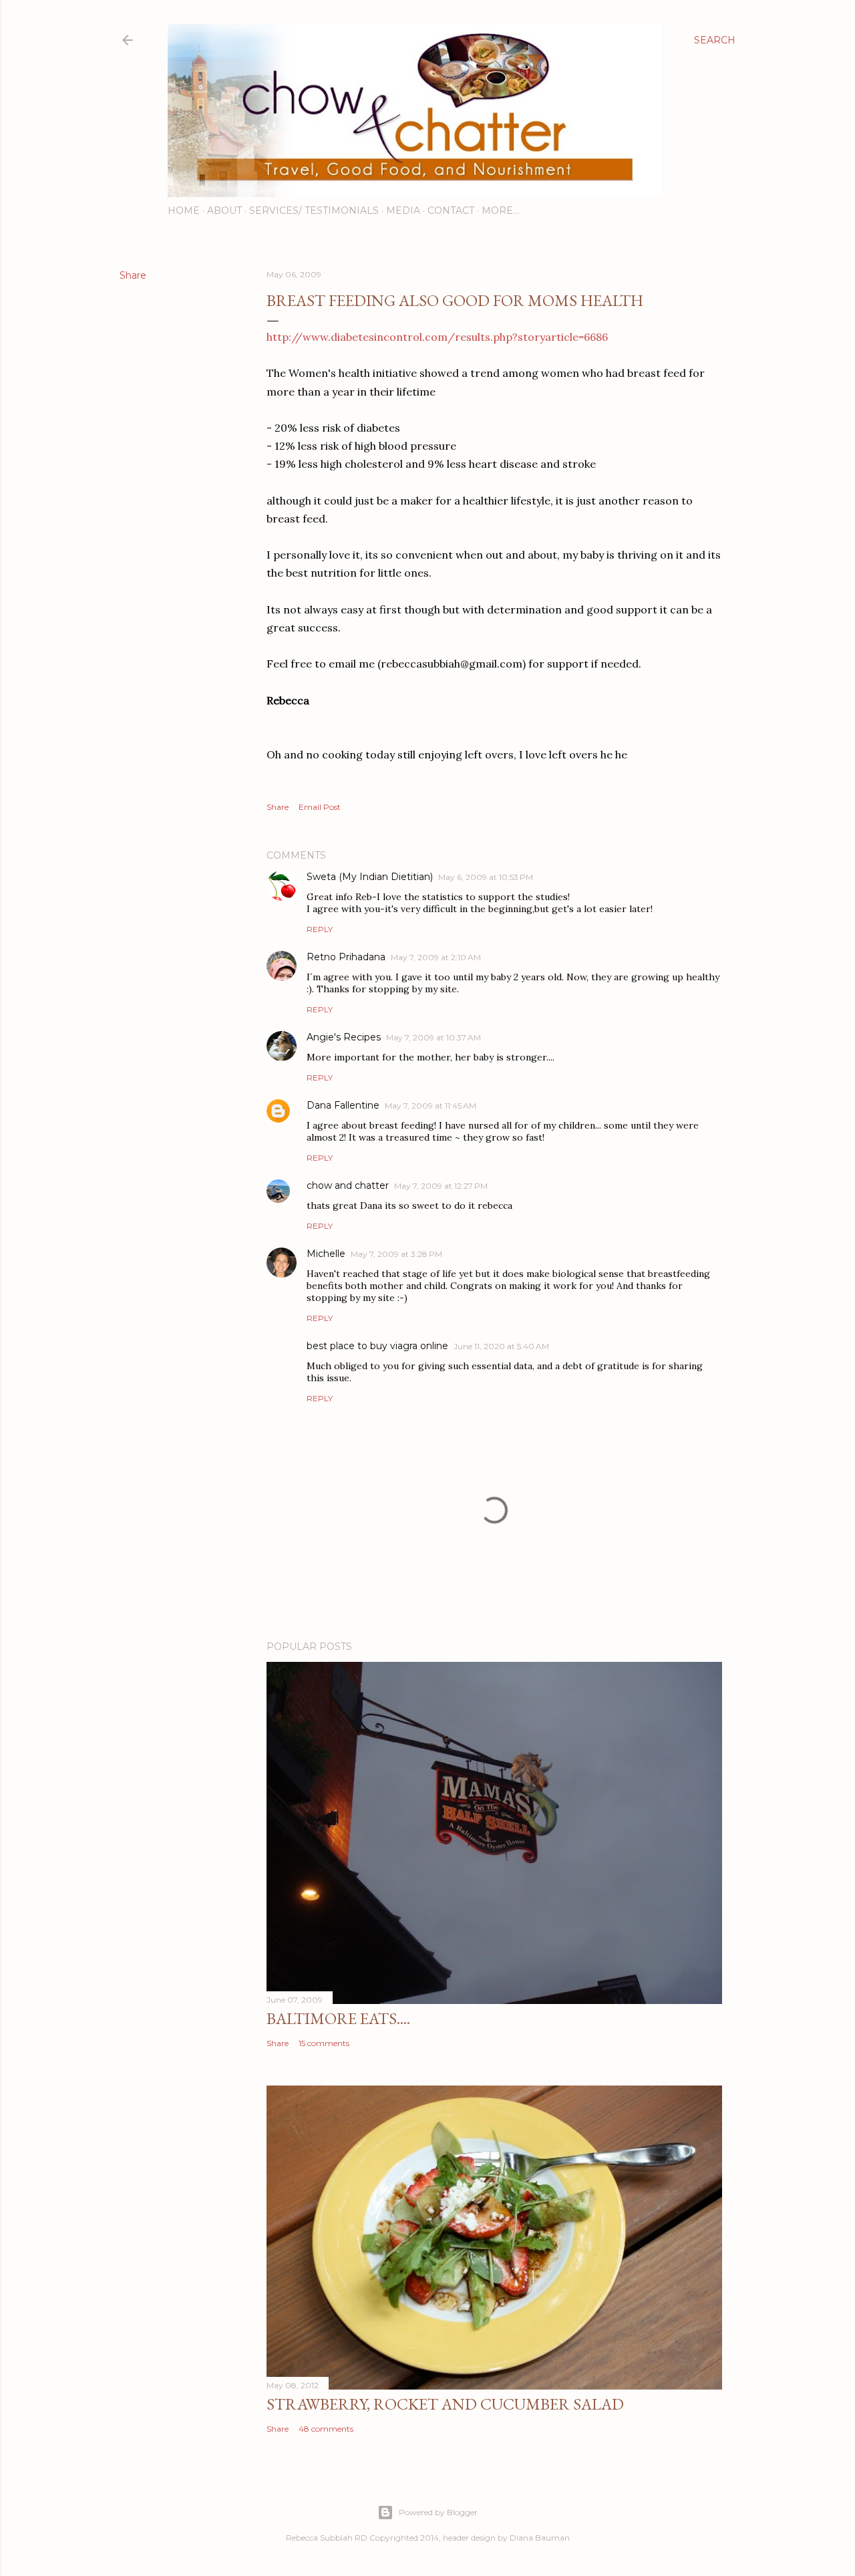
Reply (320, 929)
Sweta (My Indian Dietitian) (370, 877)
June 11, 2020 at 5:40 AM (501, 1346)
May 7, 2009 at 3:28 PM (396, 1254)
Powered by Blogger (438, 2512)
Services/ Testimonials (314, 210)
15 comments (324, 2043)
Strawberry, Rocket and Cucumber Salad (445, 2404)
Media (403, 210)
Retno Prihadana (346, 957)
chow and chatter (348, 1185)
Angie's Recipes (344, 1037)
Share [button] (133, 275)
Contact (451, 210)
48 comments (326, 2429)
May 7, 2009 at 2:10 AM (436, 957)
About (224, 210)
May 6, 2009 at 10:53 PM (486, 877)
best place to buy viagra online (377, 1346)
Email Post (320, 807)
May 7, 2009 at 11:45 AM (431, 1106)
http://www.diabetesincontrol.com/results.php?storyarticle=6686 (437, 337)
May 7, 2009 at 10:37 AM (434, 1037)
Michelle (326, 1254)
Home (184, 210)
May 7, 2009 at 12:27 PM (441, 1186)
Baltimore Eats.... (338, 2018)
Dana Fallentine (343, 1105)
